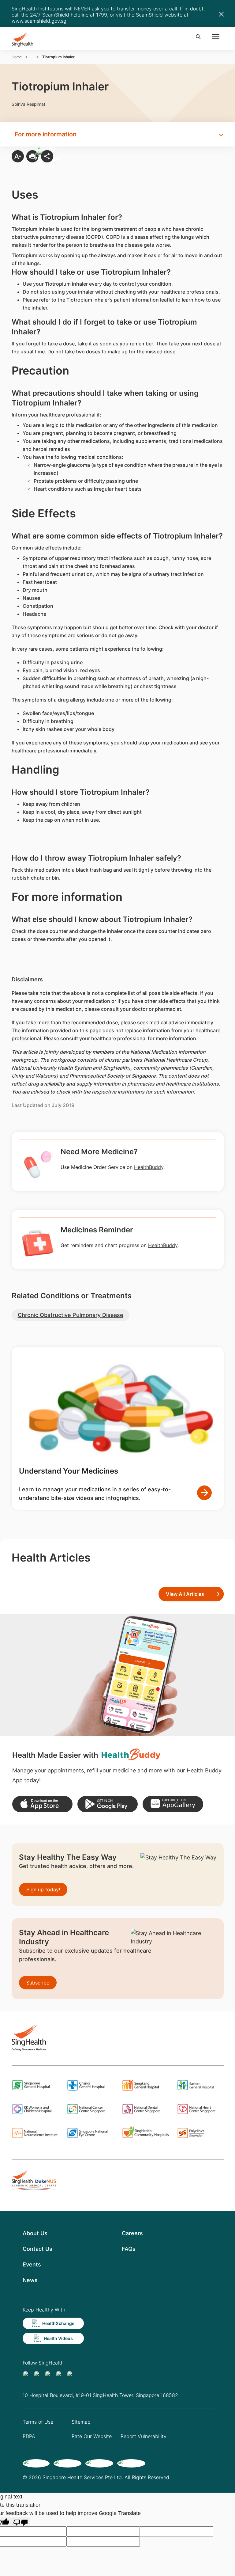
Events (32, 2264)
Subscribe (38, 1983)
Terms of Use (38, 2422)
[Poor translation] (21, 2522)
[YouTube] (71, 2375)
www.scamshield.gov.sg (39, 21)
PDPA (29, 2436)
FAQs (129, 2249)
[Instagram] (60, 2375)
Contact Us (37, 2249)
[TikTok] (38, 2375)
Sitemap (81, 2422)
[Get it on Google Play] (108, 1804)
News (30, 2280)
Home (17, 57)
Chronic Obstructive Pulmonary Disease (71, 1315)
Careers (132, 2233)
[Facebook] (27, 2375)
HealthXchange (58, 2323)
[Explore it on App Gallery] (173, 1804)
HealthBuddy (149, 1167)
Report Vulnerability (144, 2436)
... (32, 57)
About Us (35, 2233)
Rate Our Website (92, 2436)
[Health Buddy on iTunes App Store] (42, 1804)
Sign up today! (43, 1889)
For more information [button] (46, 134)
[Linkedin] (49, 2375)
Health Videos (58, 2338)
